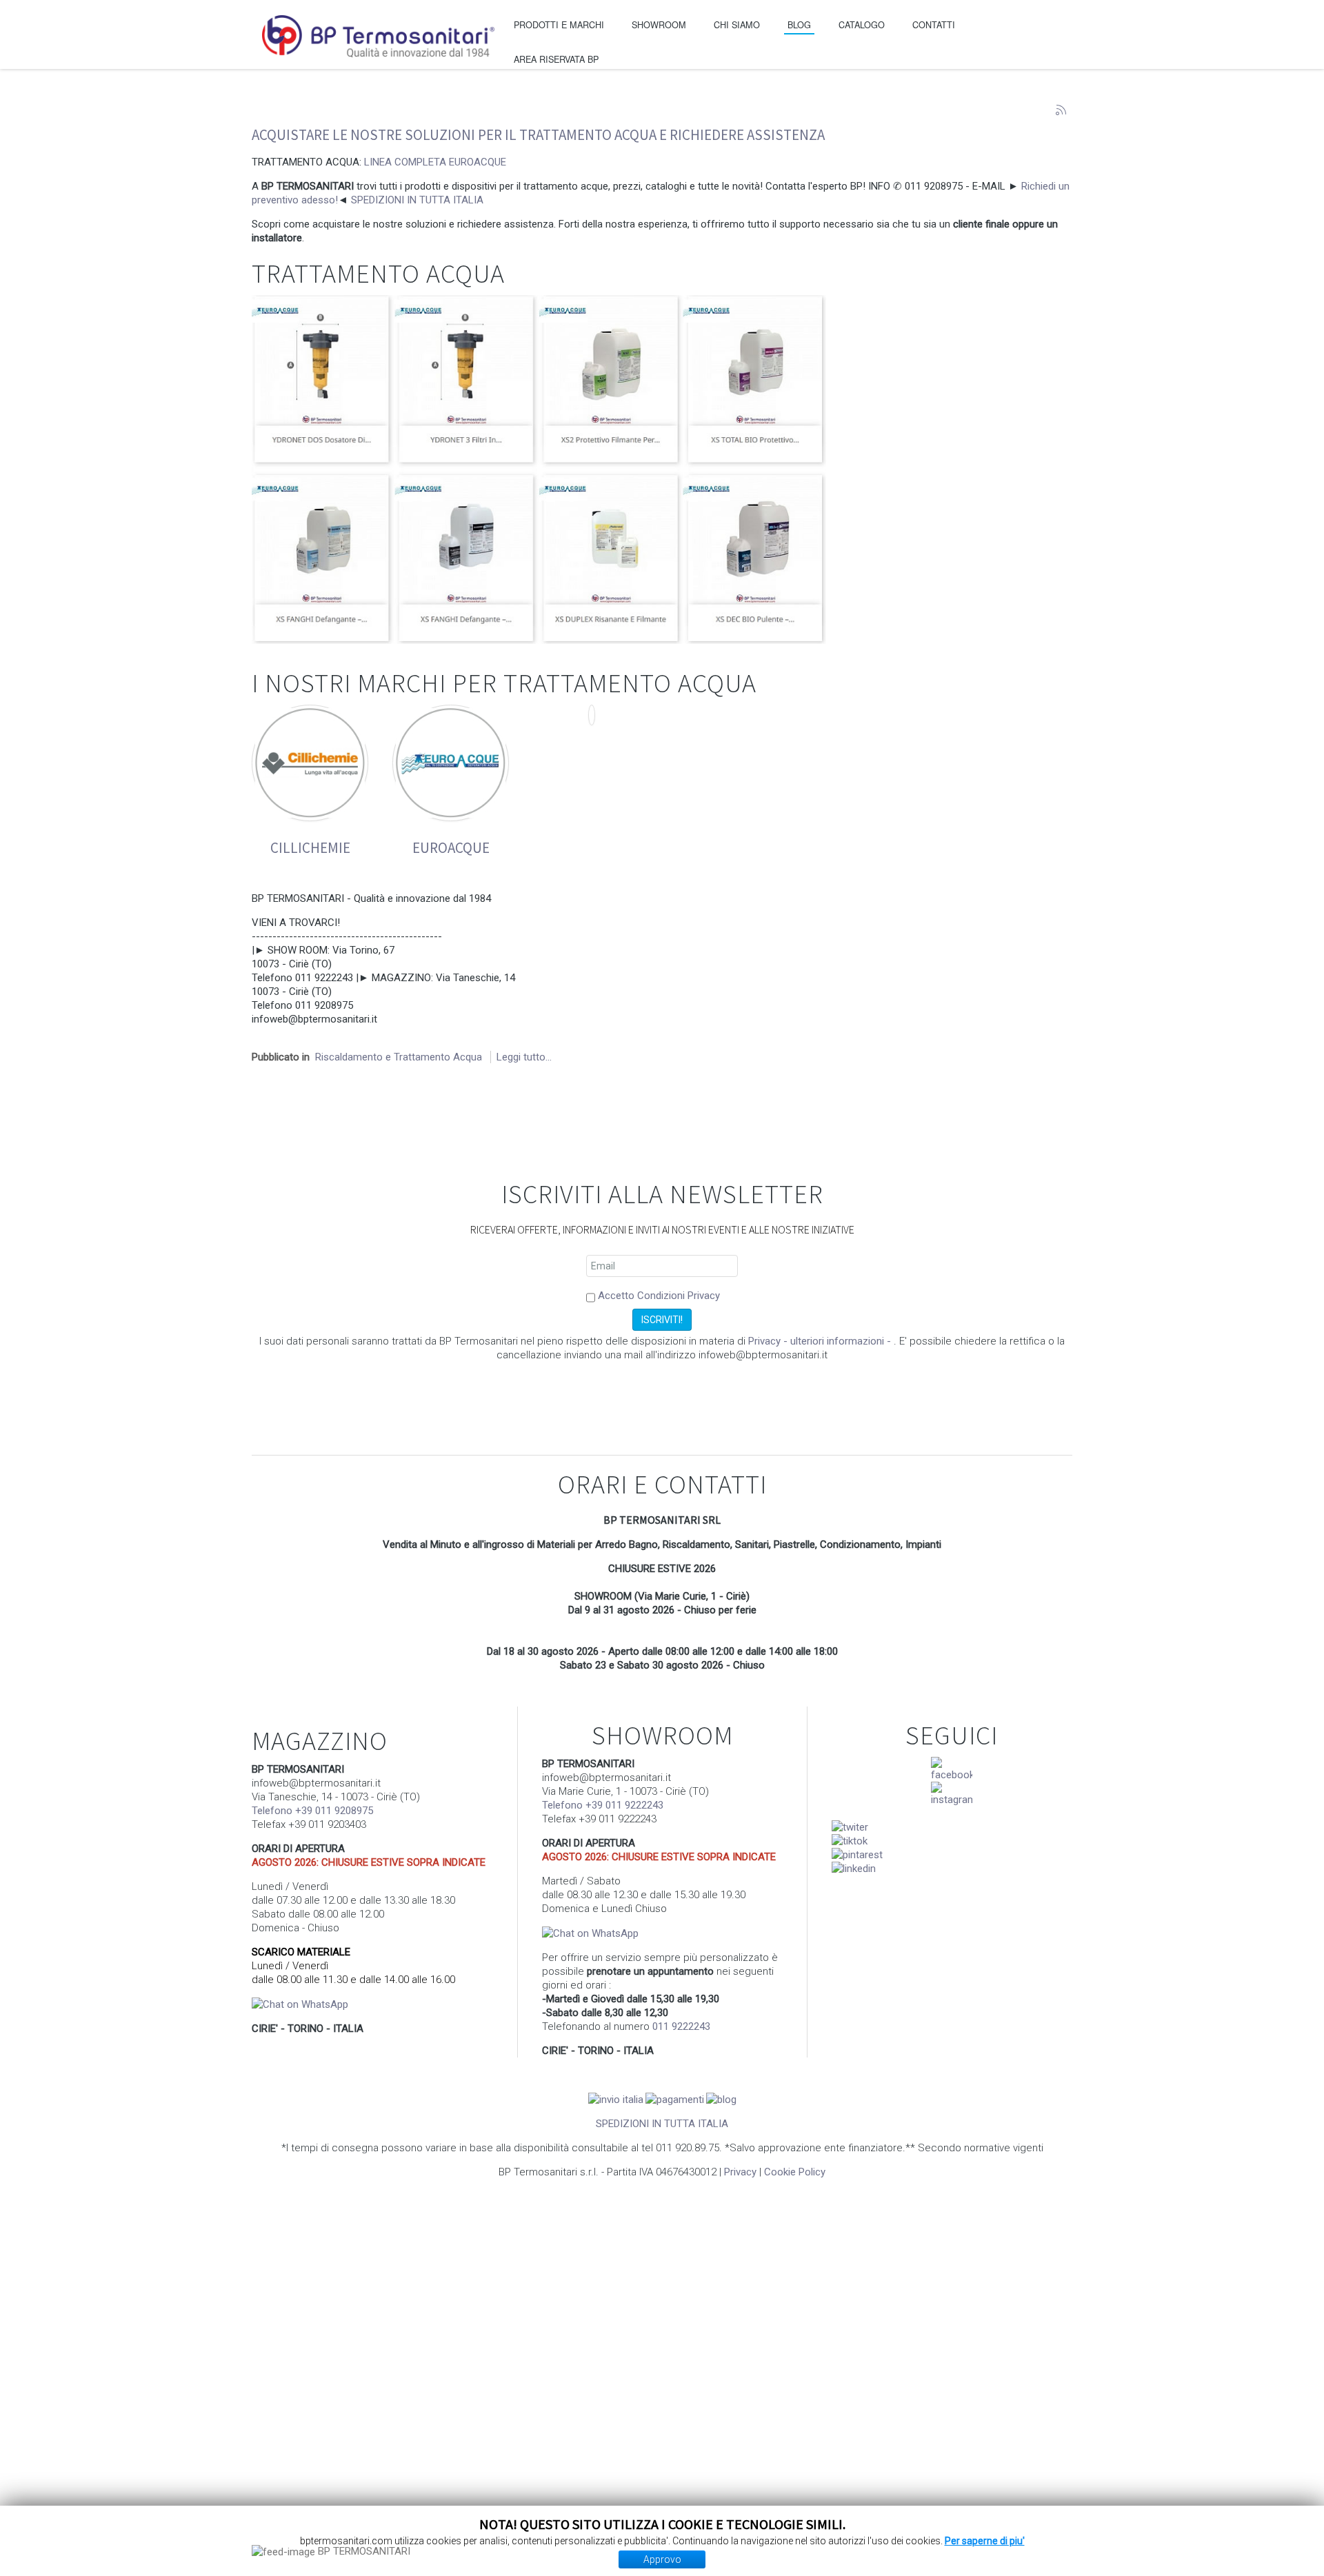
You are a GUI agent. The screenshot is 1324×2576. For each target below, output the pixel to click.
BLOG (799, 24)
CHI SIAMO (737, 24)
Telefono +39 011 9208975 (312, 1811)
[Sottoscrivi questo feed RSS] (1061, 110)
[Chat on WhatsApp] (300, 2004)
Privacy (740, 2172)
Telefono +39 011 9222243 (603, 1805)
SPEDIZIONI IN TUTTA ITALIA (417, 200)
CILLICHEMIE (310, 848)
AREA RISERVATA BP (556, 59)
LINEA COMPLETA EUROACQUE (435, 162)
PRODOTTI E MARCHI (559, 24)
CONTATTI (934, 24)
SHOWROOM (659, 24)
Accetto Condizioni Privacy (659, 1296)
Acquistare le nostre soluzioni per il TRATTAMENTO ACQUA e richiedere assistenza (538, 135)
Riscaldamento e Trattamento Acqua (399, 1057)
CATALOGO (862, 24)
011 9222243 (681, 2026)
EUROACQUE (451, 848)
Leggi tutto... (524, 1057)
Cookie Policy (795, 2172)
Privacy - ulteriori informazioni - (821, 1341)
